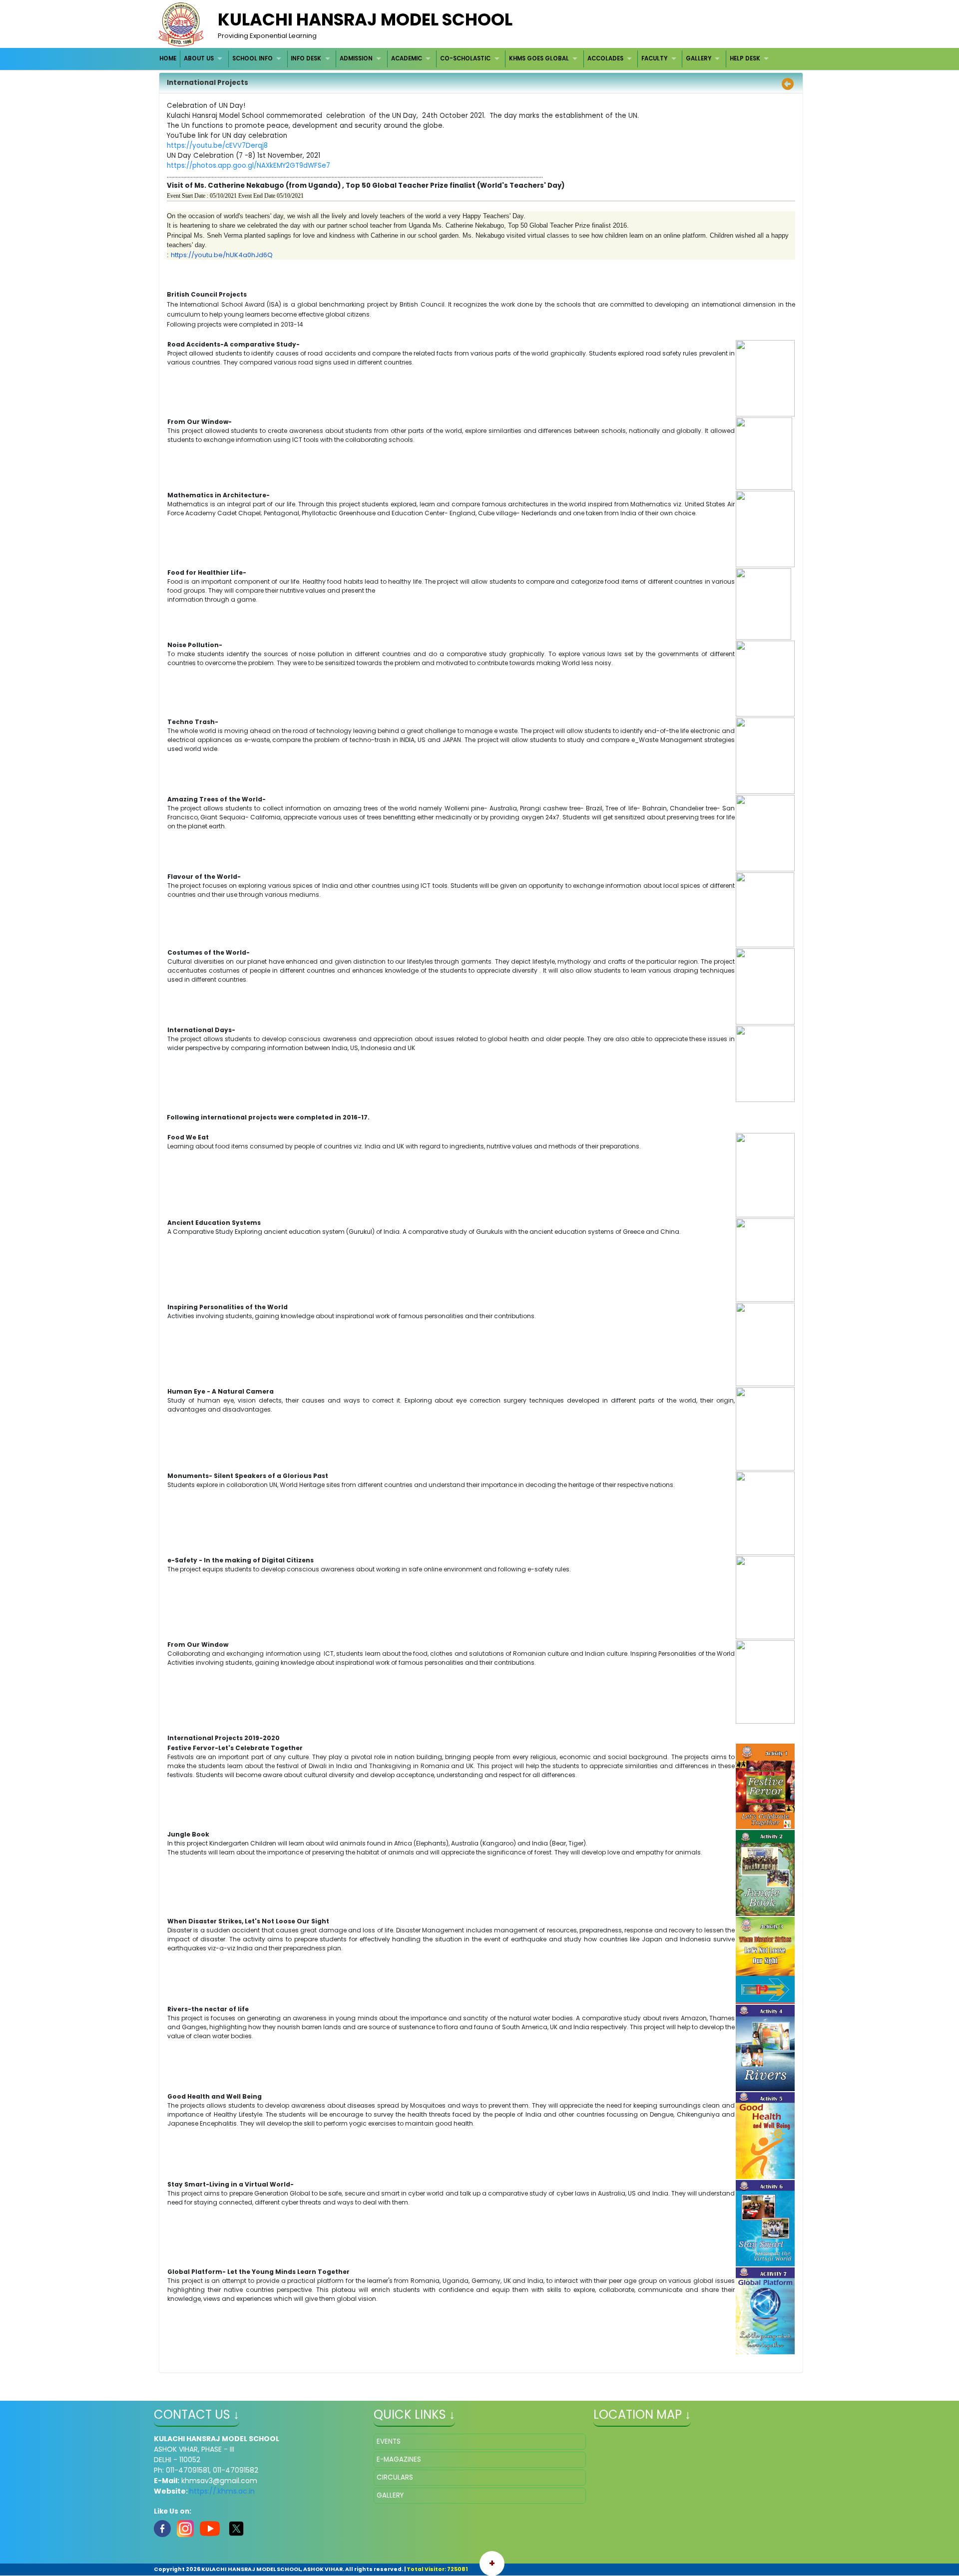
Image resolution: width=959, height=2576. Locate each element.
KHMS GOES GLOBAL (539, 58)
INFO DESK (306, 58)
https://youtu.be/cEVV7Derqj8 (217, 146)
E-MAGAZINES (399, 2459)
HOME (168, 58)
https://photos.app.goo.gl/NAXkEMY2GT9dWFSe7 (248, 166)
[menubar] (466, 59)
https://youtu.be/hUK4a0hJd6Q (222, 255)
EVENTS (389, 2441)
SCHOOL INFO (252, 58)
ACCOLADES (605, 58)
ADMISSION (356, 58)
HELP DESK (745, 58)
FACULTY (654, 58)
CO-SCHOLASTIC (465, 58)
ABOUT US (199, 58)
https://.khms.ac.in (222, 2491)
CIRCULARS (395, 2477)
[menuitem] (169, 59)
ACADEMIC (407, 58)
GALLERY (699, 58)
